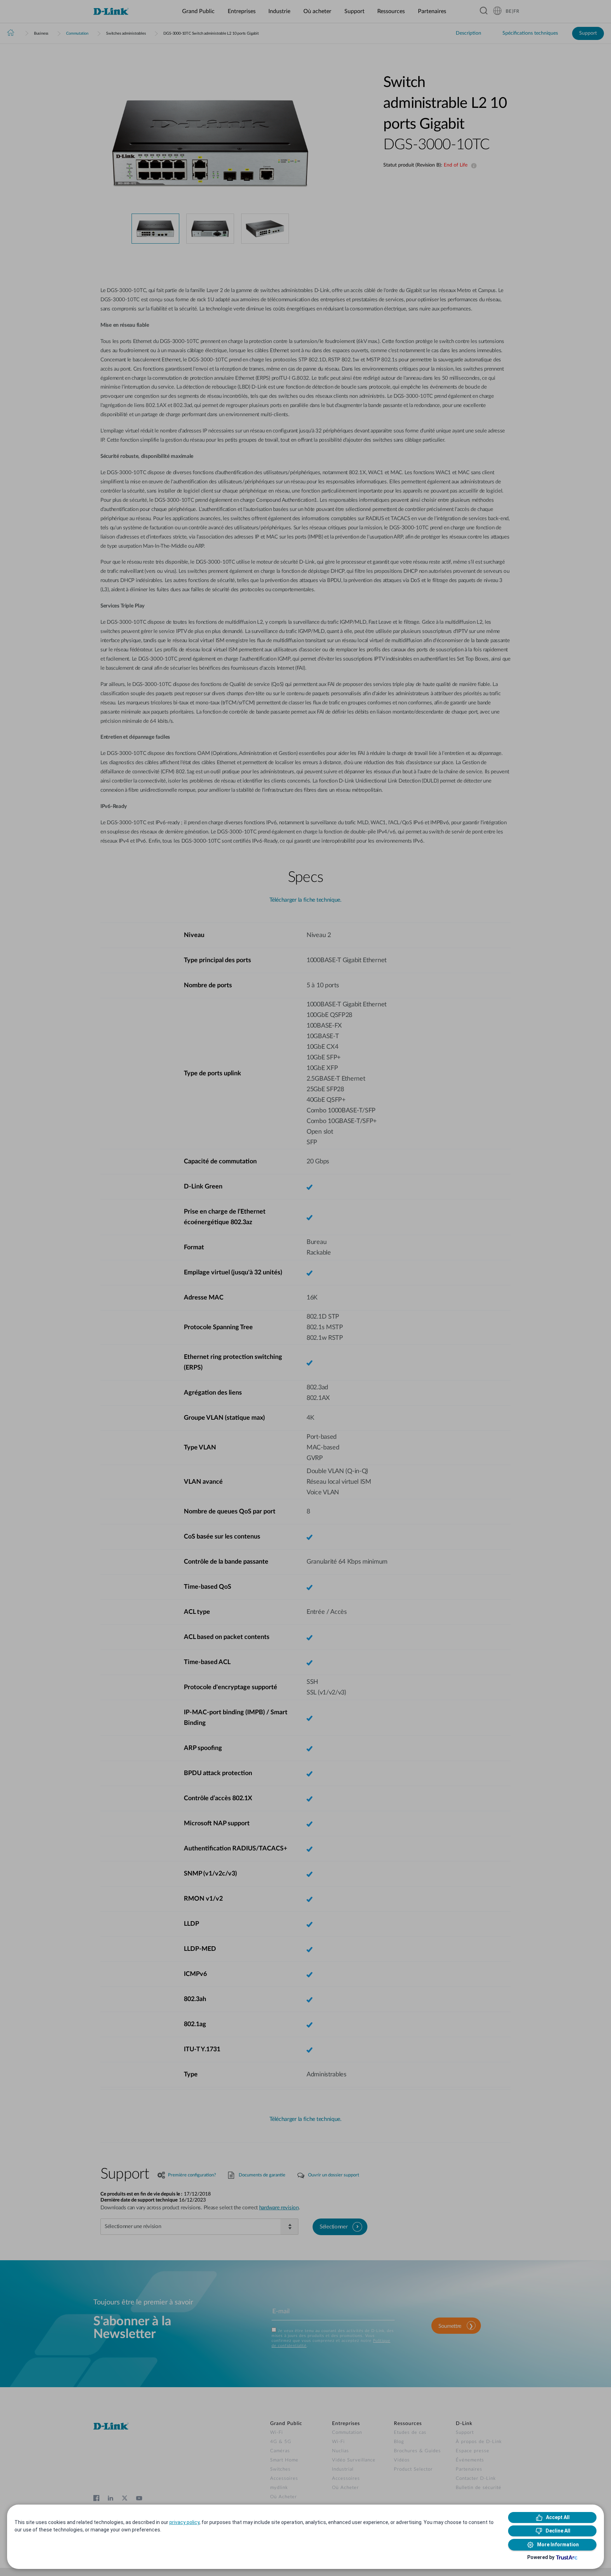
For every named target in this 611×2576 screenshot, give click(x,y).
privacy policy (184, 2522)
